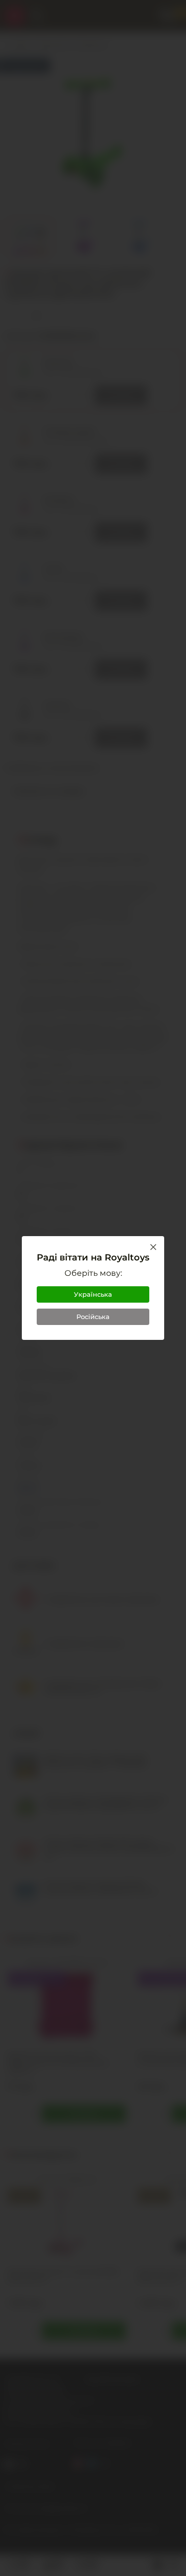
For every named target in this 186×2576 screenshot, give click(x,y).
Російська (93, 1317)
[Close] (153, 1247)
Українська (93, 1294)
